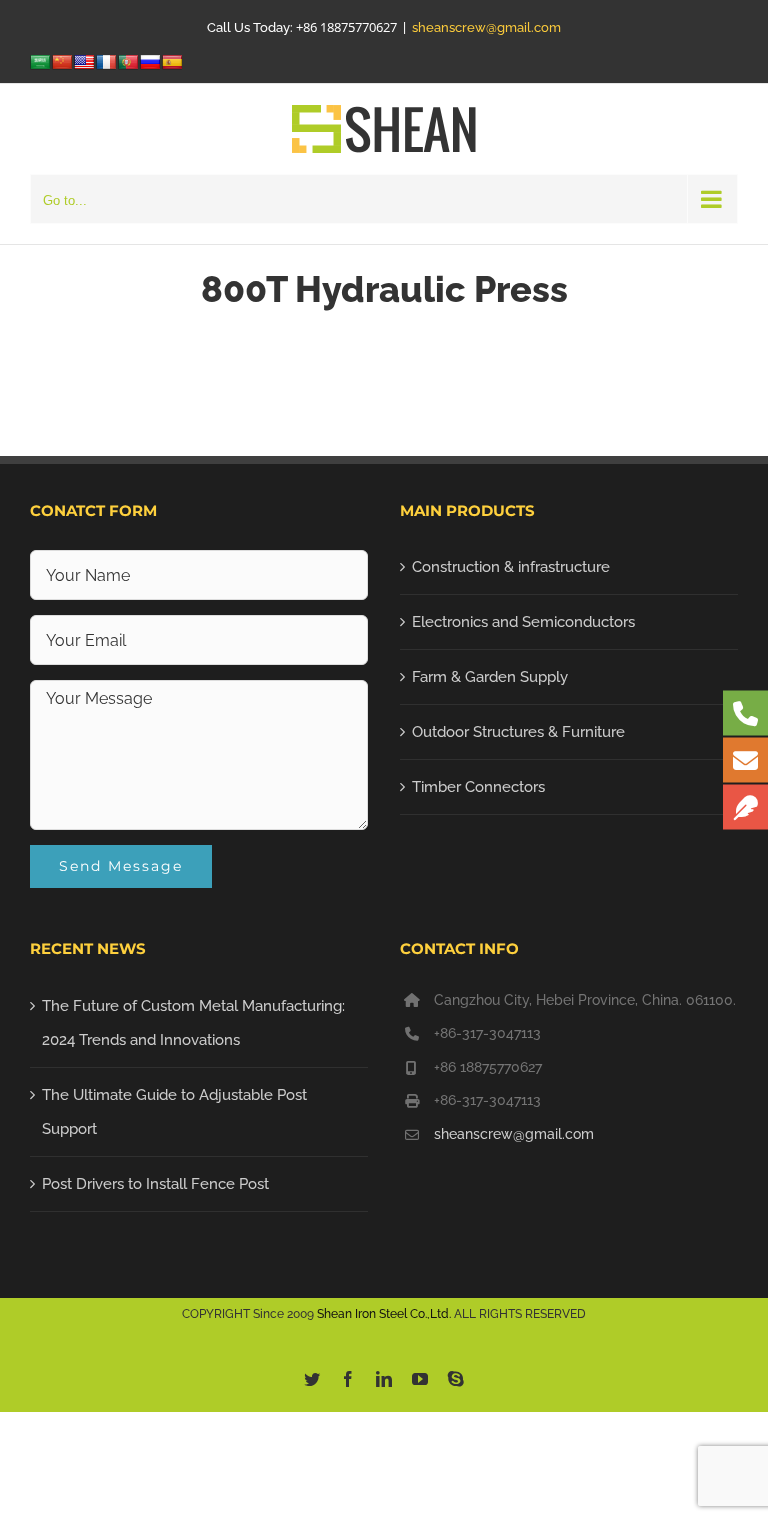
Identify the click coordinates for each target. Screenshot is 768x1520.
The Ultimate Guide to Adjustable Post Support (174, 1112)
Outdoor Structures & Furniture (518, 732)
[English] (84, 62)
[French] (106, 62)
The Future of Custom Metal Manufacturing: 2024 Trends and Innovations (193, 1023)
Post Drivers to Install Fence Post (155, 1184)
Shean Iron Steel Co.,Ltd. (384, 1314)
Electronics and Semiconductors (523, 622)
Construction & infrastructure (511, 567)
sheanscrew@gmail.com (486, 27)
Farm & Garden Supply (490, 677)
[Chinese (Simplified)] (62, 62)
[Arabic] (40, 62)
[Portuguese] (128, 62)
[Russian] (150, 62)
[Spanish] (172, 62)
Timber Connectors (478, 787)
